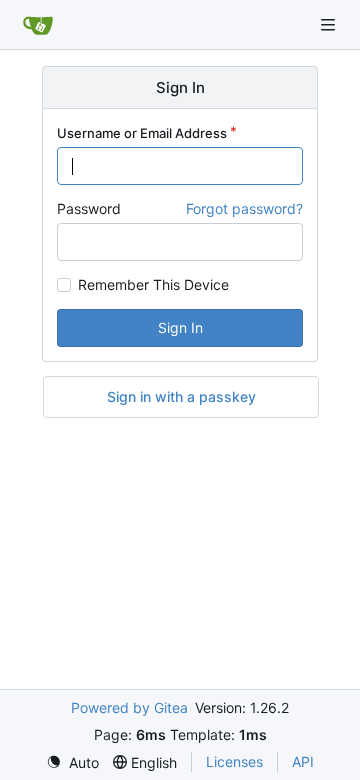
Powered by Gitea (129, 707)
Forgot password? (244, 208)
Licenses (234, 761)
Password (89, 208)
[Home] (38, 25)
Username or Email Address (142, 133)
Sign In (180, 327)
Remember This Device (153, 285)
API (303, 761)
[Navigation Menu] (330, 24)
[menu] (72, 762)
